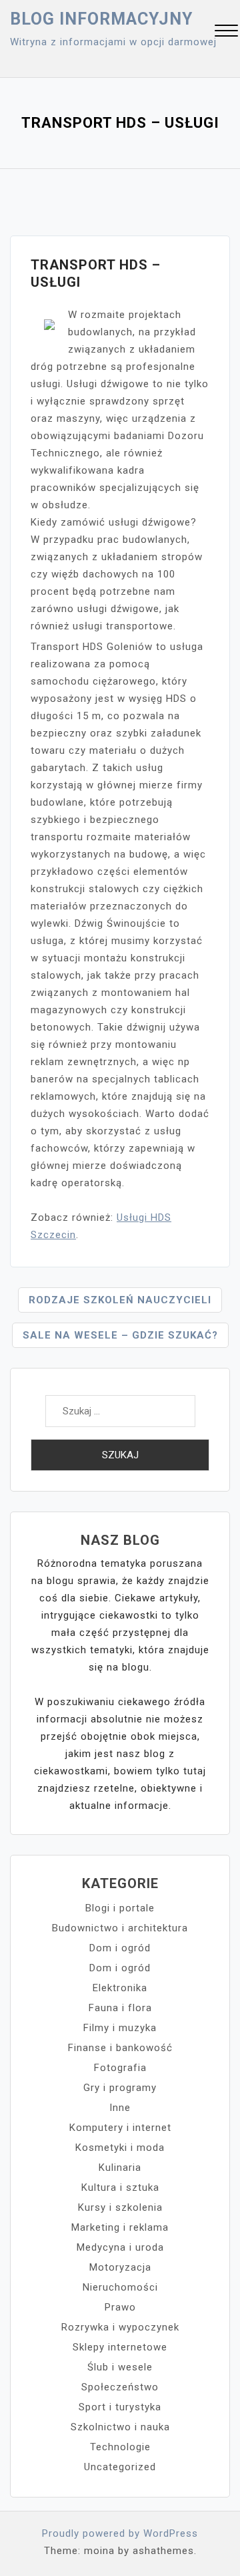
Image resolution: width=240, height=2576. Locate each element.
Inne (120, 2108)
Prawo (120, 2307)
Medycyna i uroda (120, 2247)
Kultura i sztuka (120, 2187)
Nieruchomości (120, 2287)
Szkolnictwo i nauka (120, 2427)
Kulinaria (120, 2168)
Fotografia (120, 2068)
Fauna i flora (120, 2008)
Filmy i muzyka (120, 2028)
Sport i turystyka (120, 2407)
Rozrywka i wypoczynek (120, 2327)
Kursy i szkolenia (120, 2207)
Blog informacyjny (101, 19)
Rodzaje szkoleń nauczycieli (120, 1300)
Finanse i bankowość (120, 2048)
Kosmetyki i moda (120, 2148)
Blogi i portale (120, 1908)
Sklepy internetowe (120, 2347)
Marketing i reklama (120, 2227)
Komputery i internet (120, 2128)
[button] (226, 32)
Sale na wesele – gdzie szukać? (120, 1335)
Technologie (120, 2447)
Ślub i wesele (120, 2367)
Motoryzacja (120, 2267)
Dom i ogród (120, 1948)
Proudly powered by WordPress (120, 2533)
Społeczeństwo (120, 2387)
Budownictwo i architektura (120, 1928)
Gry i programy (120, 2088)
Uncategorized (120, 2467)
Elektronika (120, 1988)
